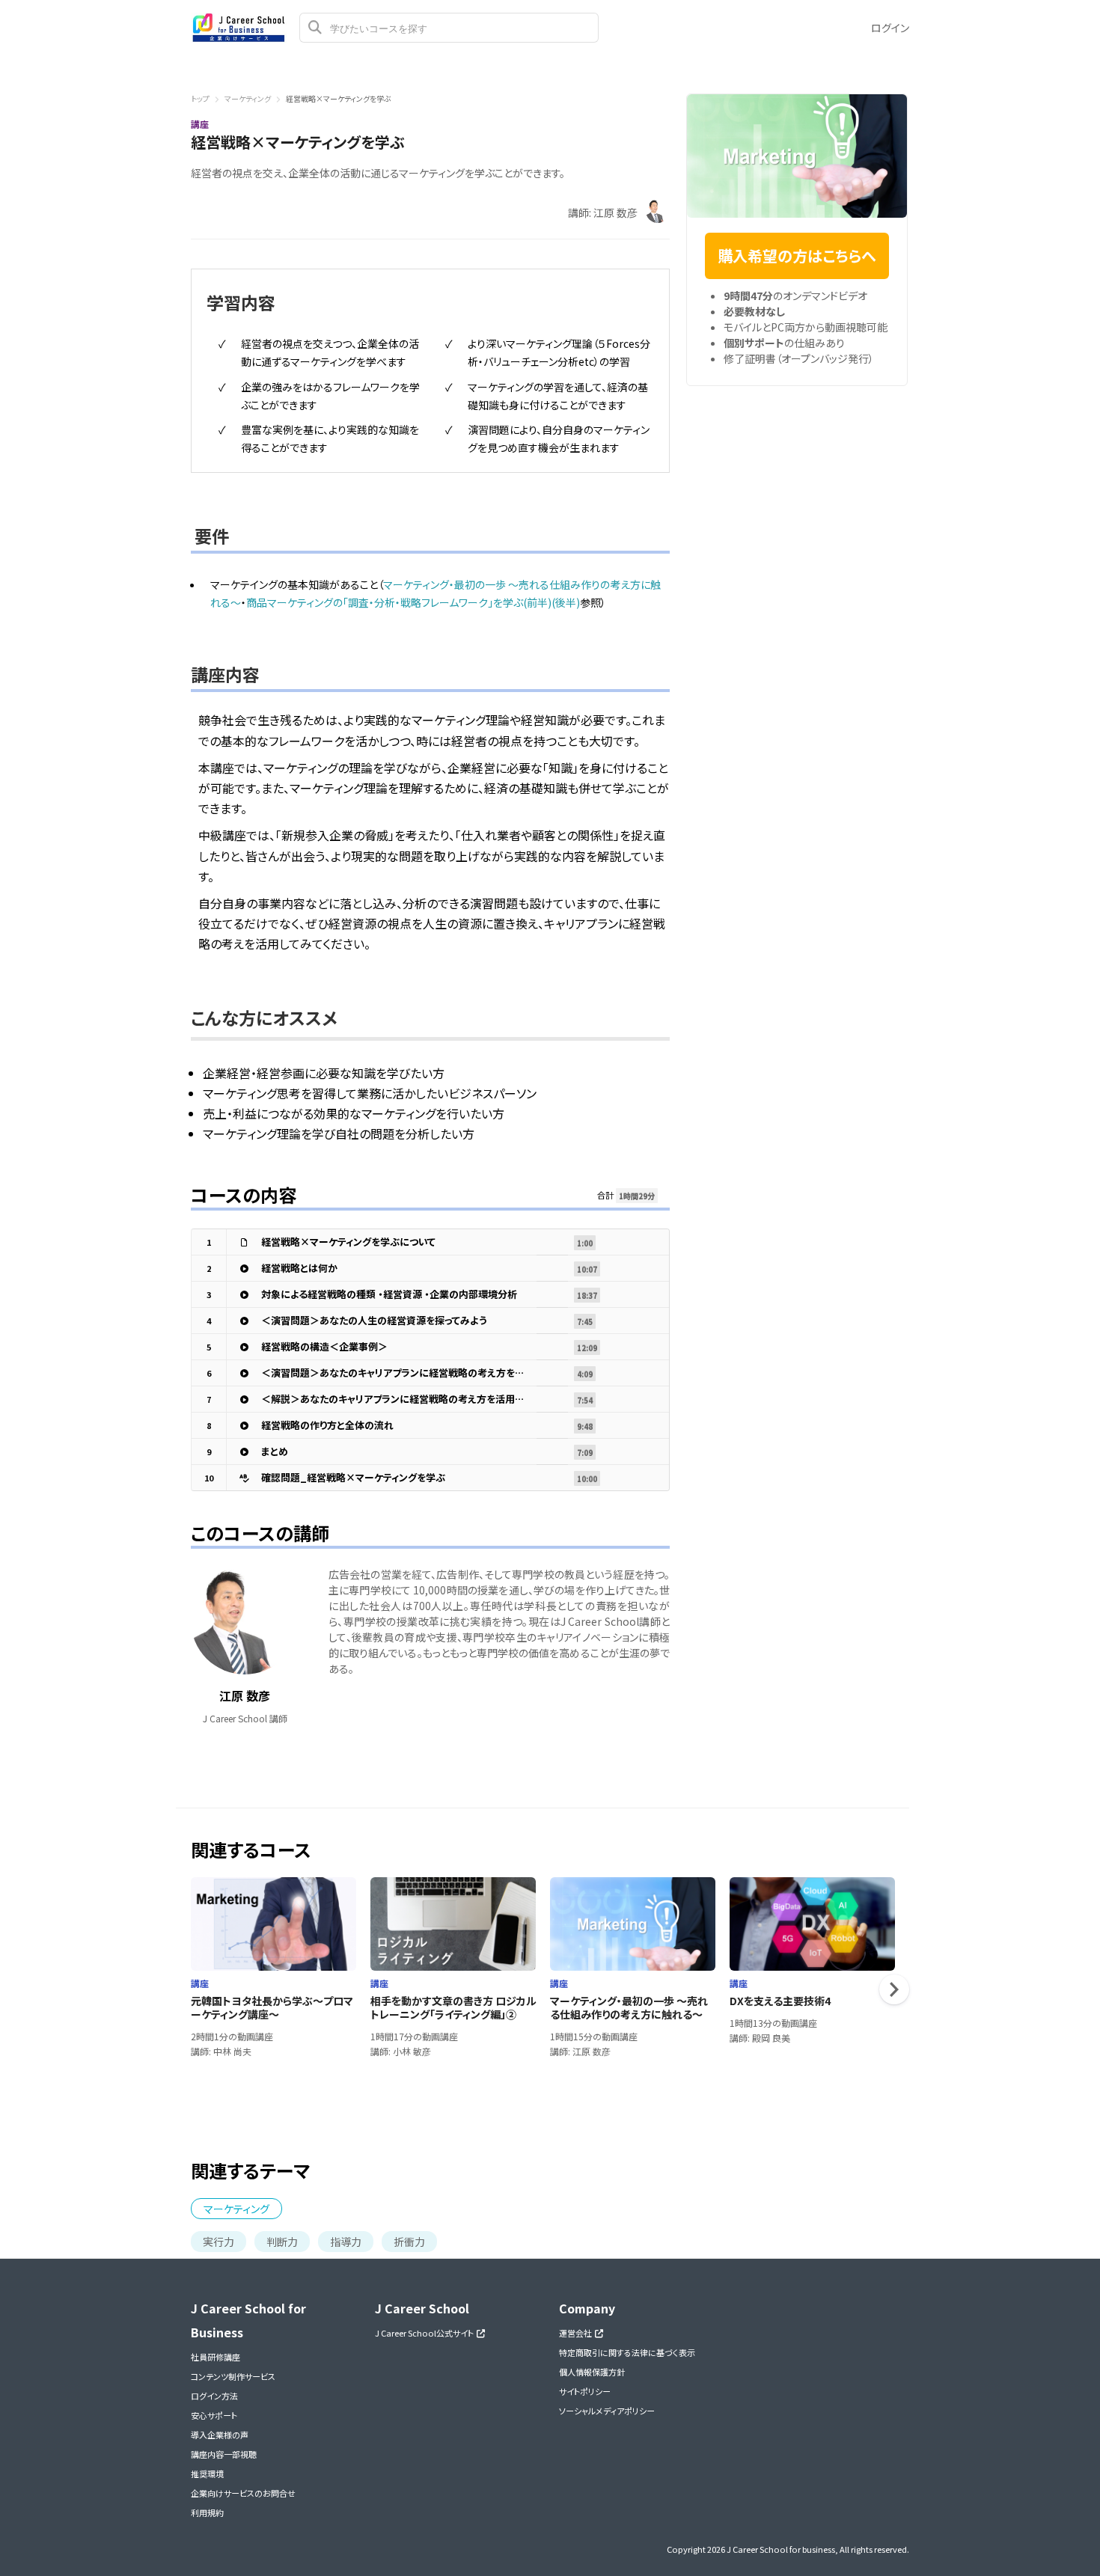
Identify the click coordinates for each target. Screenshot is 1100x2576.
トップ (200, 98)
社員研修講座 (216, 2357)
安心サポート (214, 2415)
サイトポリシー (585, 2391)
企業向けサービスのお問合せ (243, 2493)
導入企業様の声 (220, 2435)
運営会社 (577, 2333)
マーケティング (248, 98)
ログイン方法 (214, 2396)
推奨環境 (207, 2473)
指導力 (346, 2242)
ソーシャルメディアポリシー (607, 2411)
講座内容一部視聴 (224, 2454)
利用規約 (207, 2512)
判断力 (282, 2242)
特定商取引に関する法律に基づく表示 (627, 2352)
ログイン (890, 28)
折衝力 (409, 2242)
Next (894, 1989)
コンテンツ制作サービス (233, 2376)
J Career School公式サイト (426, 2333)
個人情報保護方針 (592, 2372)
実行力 (219, 2242)
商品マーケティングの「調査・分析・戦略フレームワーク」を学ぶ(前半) (399, 602)
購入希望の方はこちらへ (797, 256)
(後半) (566, 602)
